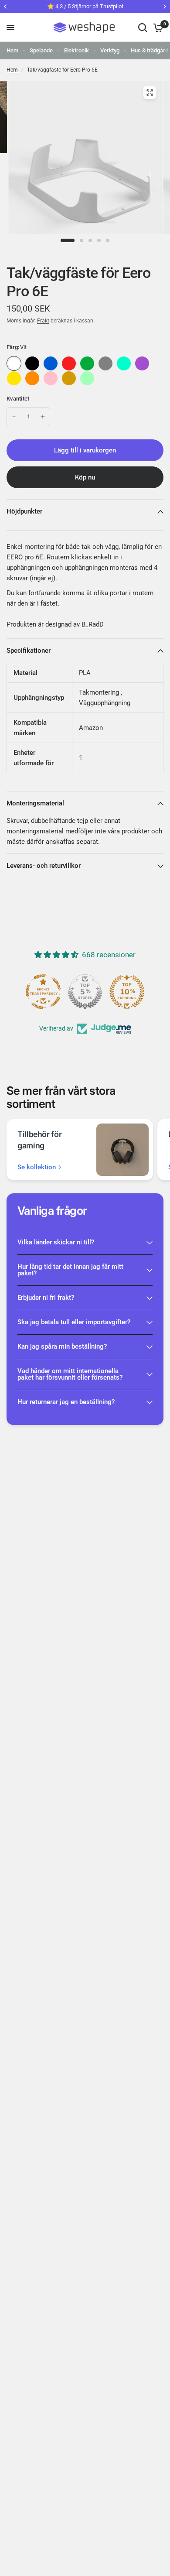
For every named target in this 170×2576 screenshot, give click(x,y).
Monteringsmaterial (35, 803)
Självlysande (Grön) (87, 378)
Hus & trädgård (150, 50)
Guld (69, 378)
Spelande (41, 50)
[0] (157, 27)
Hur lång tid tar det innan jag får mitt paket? (70, 1270)
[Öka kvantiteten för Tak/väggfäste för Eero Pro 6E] (43, 417)
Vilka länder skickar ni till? (56, 1242)
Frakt (43, 321)
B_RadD (93, 624)
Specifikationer (29, 651)
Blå (51, 363)
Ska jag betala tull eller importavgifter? (74, 1322)
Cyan (124, 363)
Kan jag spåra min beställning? (62, 1346)
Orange (32, 378)
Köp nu (85, 477)
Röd (69, 363)
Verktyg (110, 50)
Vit (14, 363)
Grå (105, 363)
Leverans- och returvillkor (44, 866)
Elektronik (76, 50)
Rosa (51, 378)
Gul (14, 378)
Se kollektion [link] (37, 1167)
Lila (142, 363)
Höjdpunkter (24, 511)
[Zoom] (150, 92)
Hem (12, 50)
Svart (32, 363)
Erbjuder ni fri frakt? (46, 1298)
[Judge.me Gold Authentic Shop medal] (85, 992)
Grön (87, 363)
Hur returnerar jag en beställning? (66, 1402)
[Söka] (143, 27)
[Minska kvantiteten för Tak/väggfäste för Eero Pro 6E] (14, 417)
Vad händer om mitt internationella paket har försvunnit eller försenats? (70, 1374)
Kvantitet (18, 399)
